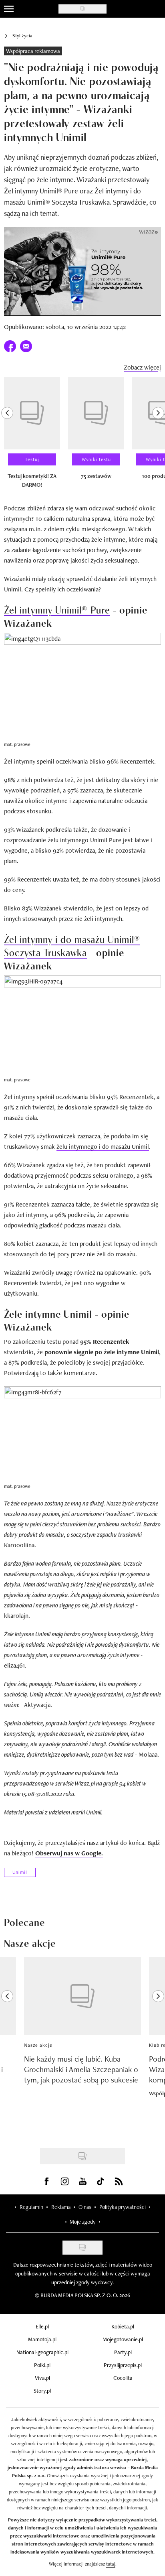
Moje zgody (82, 2222)
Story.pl (42, 2391)
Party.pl (123, 2352)
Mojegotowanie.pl (123, 2339)
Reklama (61, 2207)
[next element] (158, 436)
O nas (85, 2207)
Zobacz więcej (142, 367)
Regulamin (31, 2207)
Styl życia (22, 36)
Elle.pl (42, 2326)
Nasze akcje (38, 2045)
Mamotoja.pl (42, 2339)
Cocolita (123, 2378)
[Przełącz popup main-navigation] (9, 9)
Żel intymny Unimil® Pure (57, 609)
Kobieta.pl (123, 2326)
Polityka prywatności (123, 2207)
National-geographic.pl (42, 2352)
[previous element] (7, 436)
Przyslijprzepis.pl (123, 2365)
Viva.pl (42, 2378)
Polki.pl (42, 2365)
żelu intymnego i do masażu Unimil (103, 1147)
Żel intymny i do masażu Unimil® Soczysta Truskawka (72, 945)
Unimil (20, 1872)
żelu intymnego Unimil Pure (85, 840)
